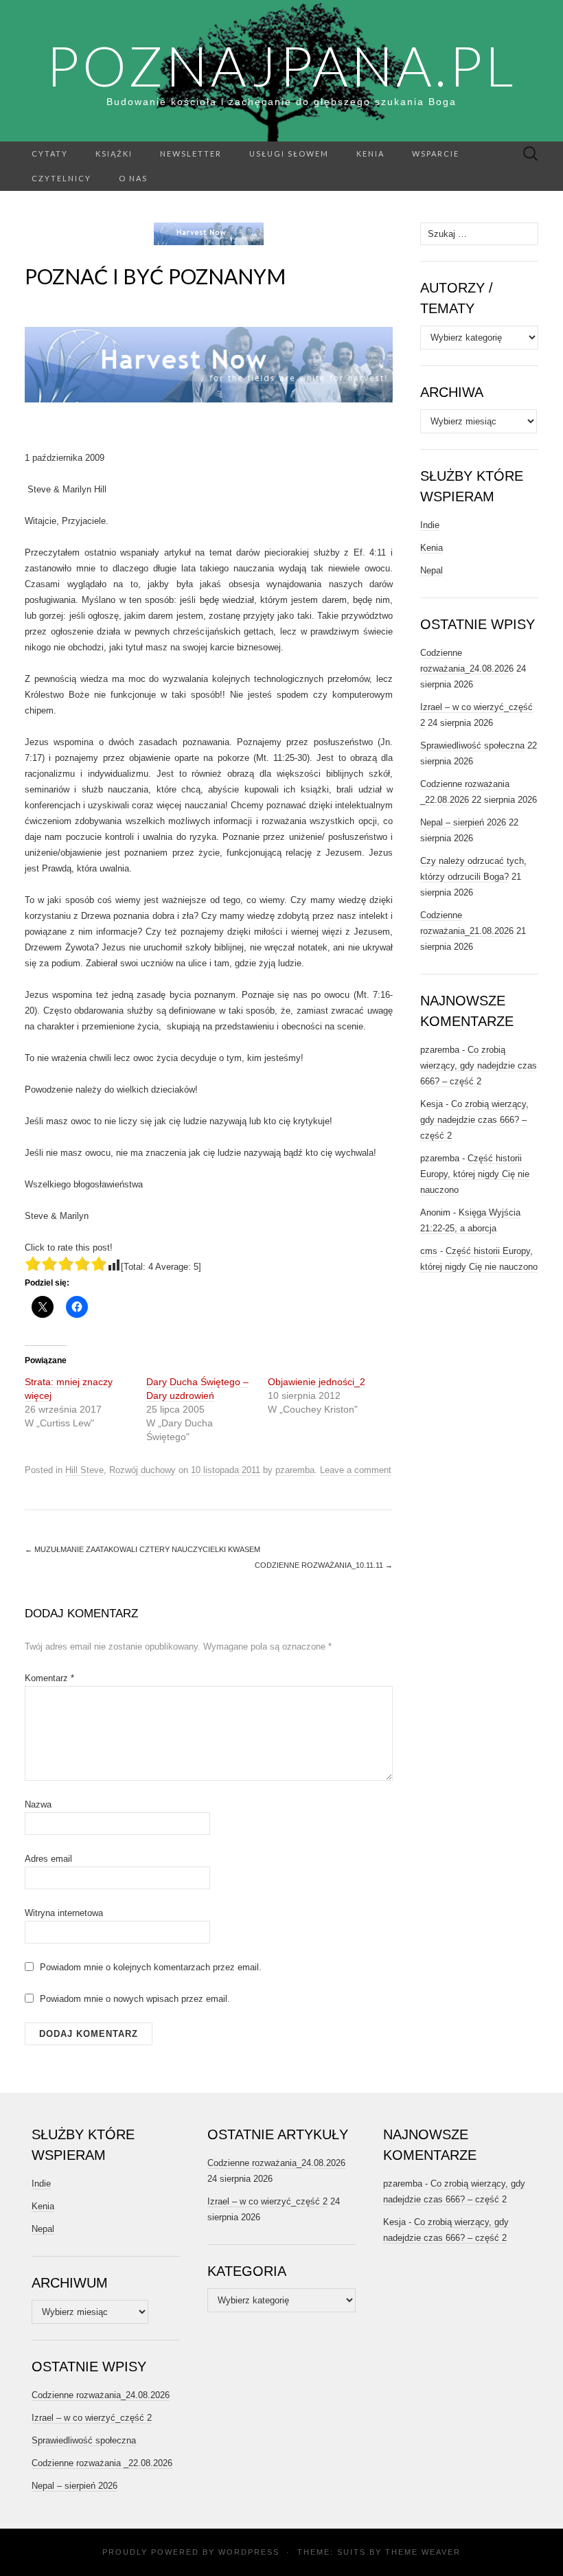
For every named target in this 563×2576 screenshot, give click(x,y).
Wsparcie (436, 153)
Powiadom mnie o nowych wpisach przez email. (135, 1999)
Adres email (48, 1859)
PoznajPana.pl (281, 65)
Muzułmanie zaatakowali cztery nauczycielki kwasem (142, 1549)
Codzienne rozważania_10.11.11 (324, 1565)
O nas (133, 178)
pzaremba (295, 1470)
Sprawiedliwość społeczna (472, 745)
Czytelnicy (61, 178)
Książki (114, 153)
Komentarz (49, 1678)
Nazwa (38, 1804)
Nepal (432, 570)
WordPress (249, 2552)
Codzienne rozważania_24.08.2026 (101, 2395)
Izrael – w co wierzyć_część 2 (92, 2418)
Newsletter (191, 153)
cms (429, 1251)
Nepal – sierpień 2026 (463, 822)
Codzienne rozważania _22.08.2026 (102, 2463)
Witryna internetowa (64, 1913)
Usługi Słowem (289, 153)
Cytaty (50, 153)
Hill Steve (84, 1470)
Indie (430, 525)
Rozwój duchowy (142, 1470)
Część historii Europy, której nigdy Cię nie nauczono (475, 1174)
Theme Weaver (423, 2552)
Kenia (370, 153)
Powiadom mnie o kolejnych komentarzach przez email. (151, 1967)
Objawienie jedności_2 (317, 1382)
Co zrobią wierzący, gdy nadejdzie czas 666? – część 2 (479, 1065)
